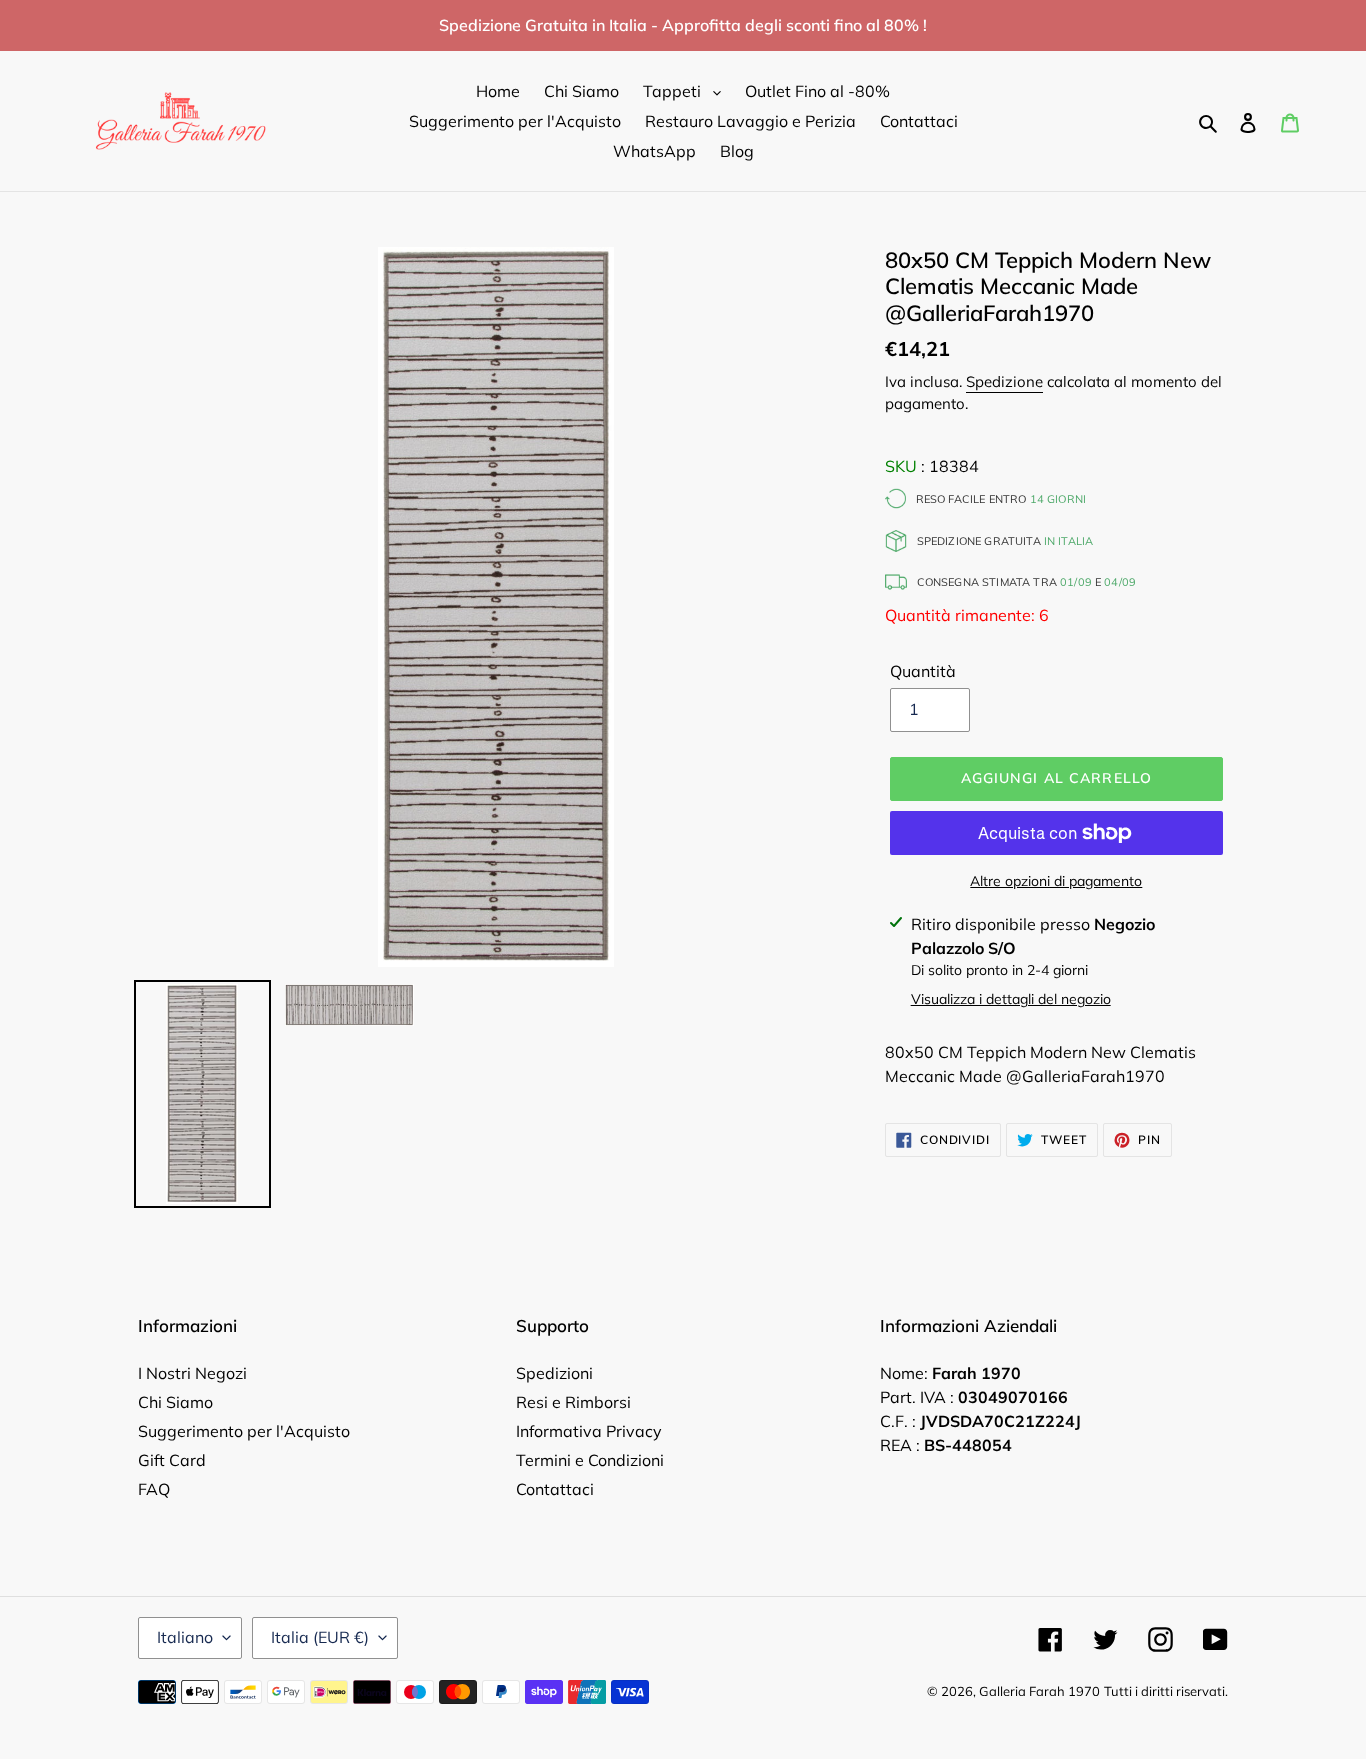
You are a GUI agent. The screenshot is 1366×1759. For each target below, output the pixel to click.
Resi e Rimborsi (573, 1402)
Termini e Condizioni (590, 1460)
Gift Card (172, 1460)
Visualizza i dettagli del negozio (1011, 999)
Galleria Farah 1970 (1039, 1691)
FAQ (154, 1489)
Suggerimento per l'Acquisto (244, 1431)
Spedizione (1004, 381)
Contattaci (555, 1489)
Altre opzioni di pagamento (1056, 881)
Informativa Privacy (589, 1431)
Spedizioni (554, 1373)
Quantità (923, 671)
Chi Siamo (175, 1402)
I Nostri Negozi (192, 1373)
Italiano (185, 1637)
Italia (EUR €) (320, 1637)
